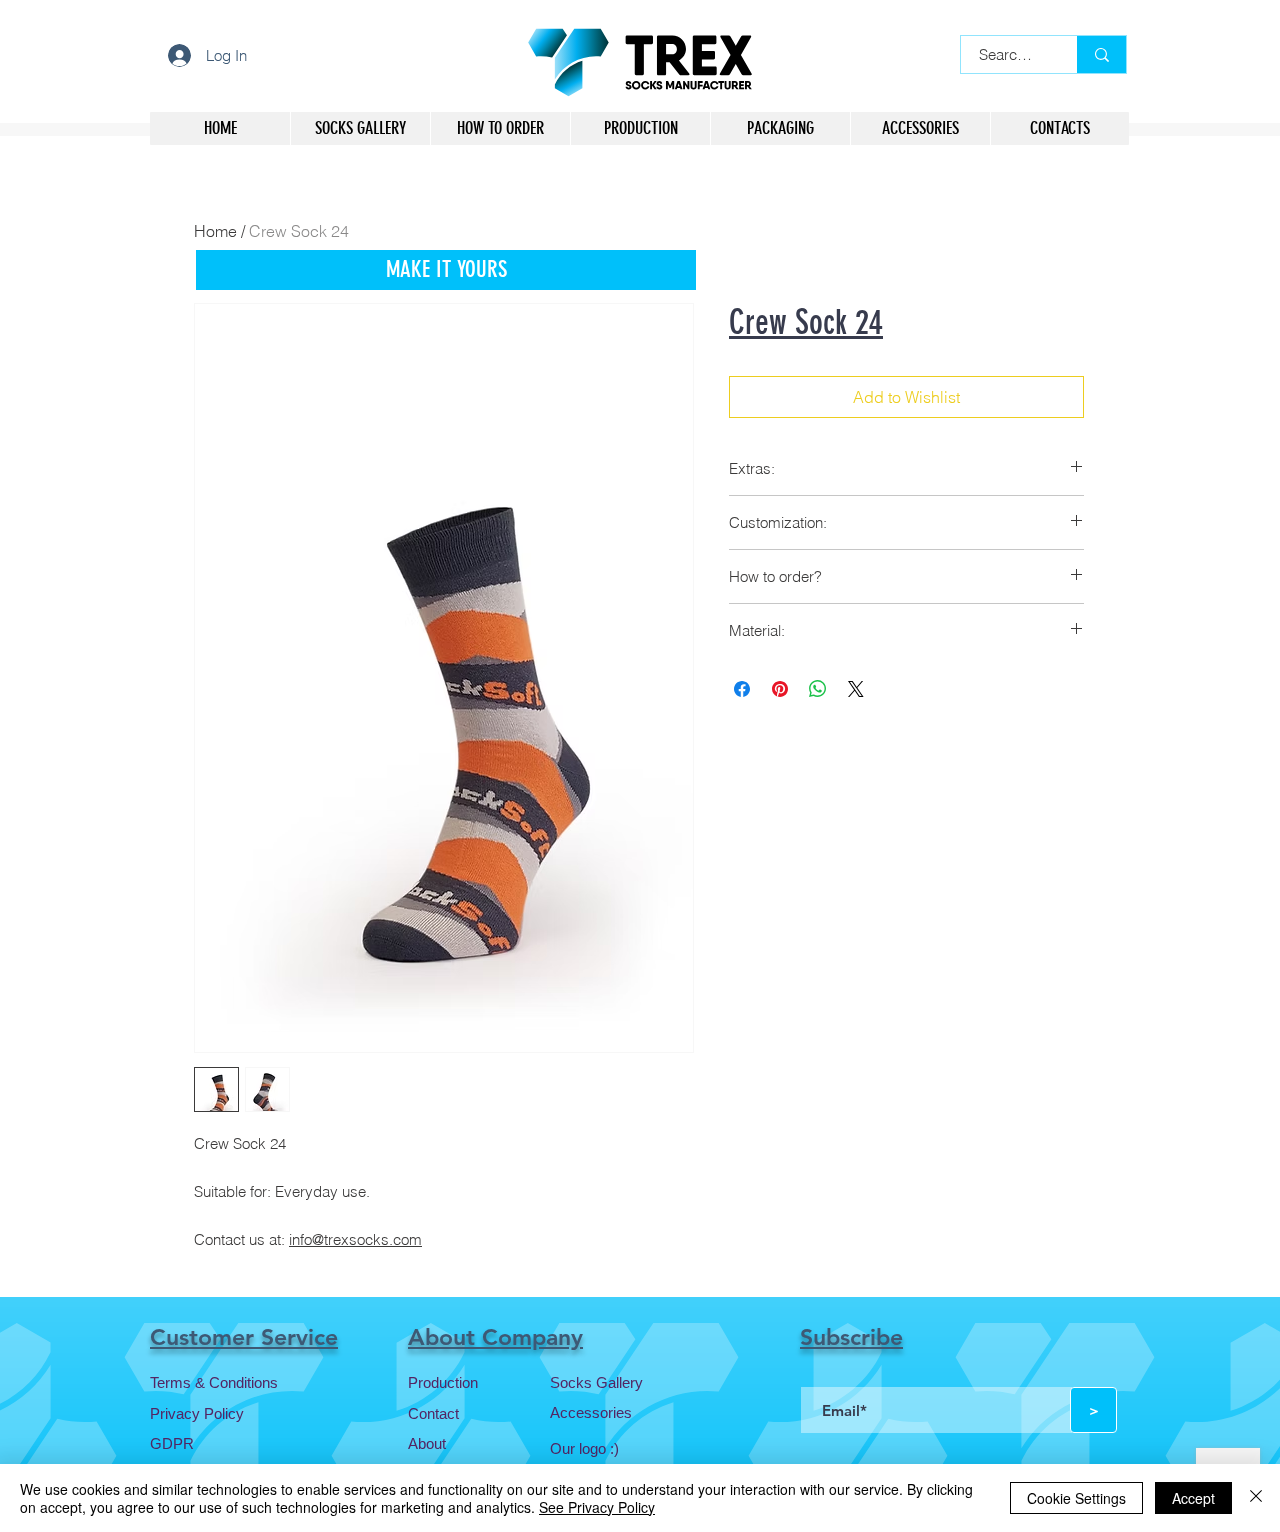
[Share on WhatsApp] (818, 689)
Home (215, 231)
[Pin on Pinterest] (780, 689)
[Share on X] (856, 689)
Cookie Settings (1076, 1498)
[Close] (1256, 1498)
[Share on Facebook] (742, 689)
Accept (1193, 1498)
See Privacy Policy (597, 1507)
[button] (446, 270)
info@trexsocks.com (355, 1239)
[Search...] (1101, 54)
